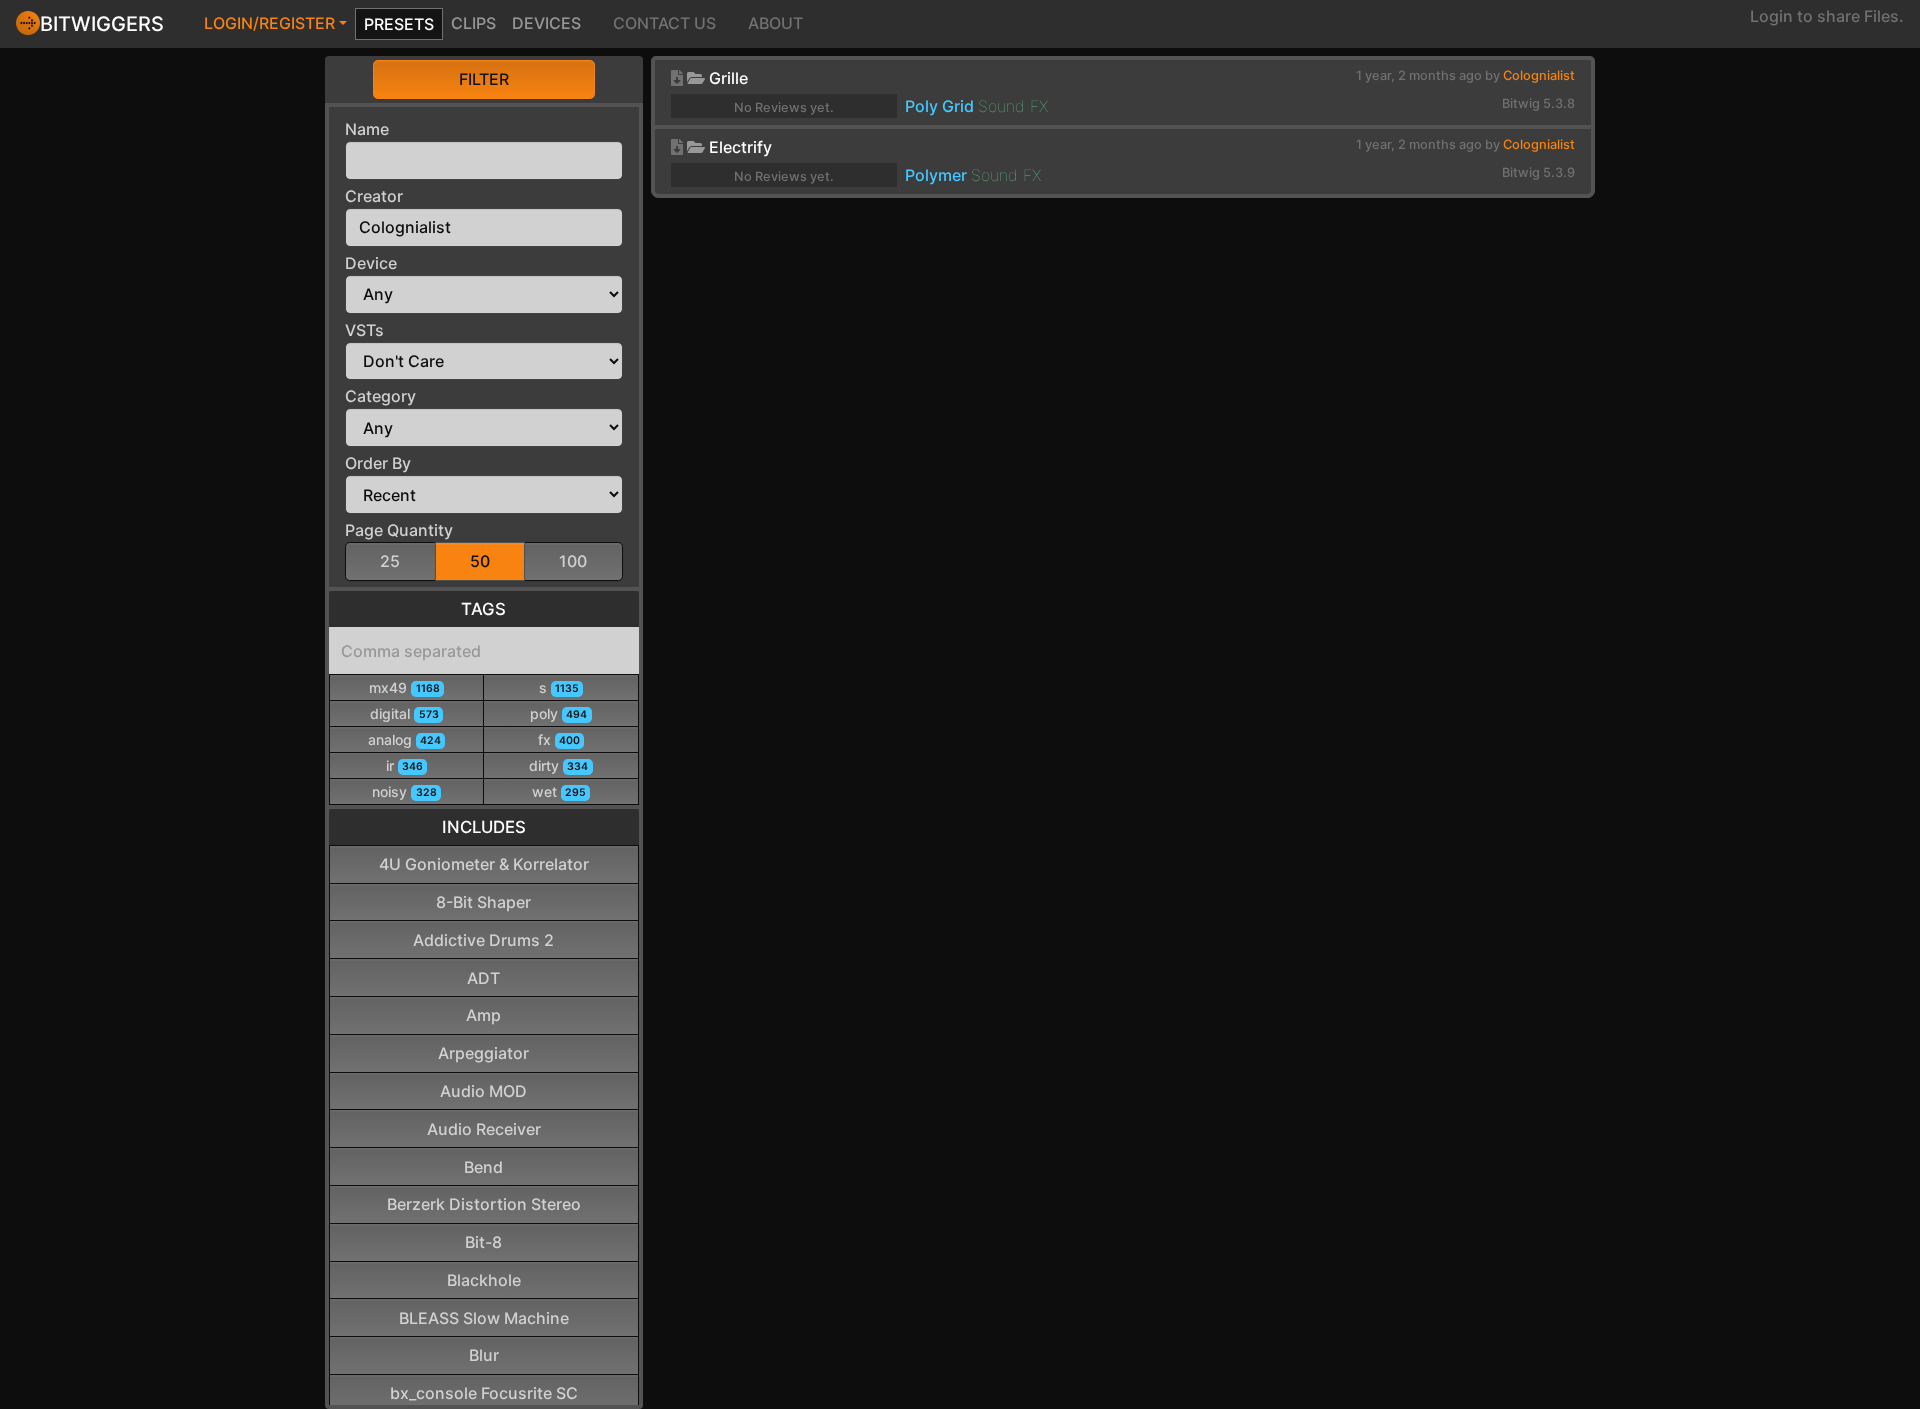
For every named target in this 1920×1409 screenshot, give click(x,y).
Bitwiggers (102, 24)
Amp (483, 1015)
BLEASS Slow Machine (484, 1318)
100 (573, 561)
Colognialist (1539, 75)
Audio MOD (483, 1091)
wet (559, 791)
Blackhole (484, 1280)
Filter (484, 79)
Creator (374, 196)
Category (380, 396)
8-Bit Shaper (483, 902)
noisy (404, 791)
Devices (546, 23)
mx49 (404, 687)
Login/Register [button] (269, 23)
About (775, 23)
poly (558, 713)
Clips (473, 23)
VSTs (364, 330)
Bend (483, 1167)
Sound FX (1013, 106)
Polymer (936, 175)
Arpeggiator (483, 1053)
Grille (728, 78)
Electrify (740, 147)
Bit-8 (483, 1242)
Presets (399, 24)
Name (367, 129)
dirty (558, 765)
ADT (483, 978)
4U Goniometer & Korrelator (484, 864)
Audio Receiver (484, 1129)
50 (480, 561)
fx (559, 739)
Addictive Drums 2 (483, 940)
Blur (484, 1355)
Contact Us (664, 23)
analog (404, 739)
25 (390, 561)
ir (404, 765)
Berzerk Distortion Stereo (484, 1204)
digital (404, 713)
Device (371, 263)
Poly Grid (939, 106)
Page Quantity (399, 530)
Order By (378, 463)
